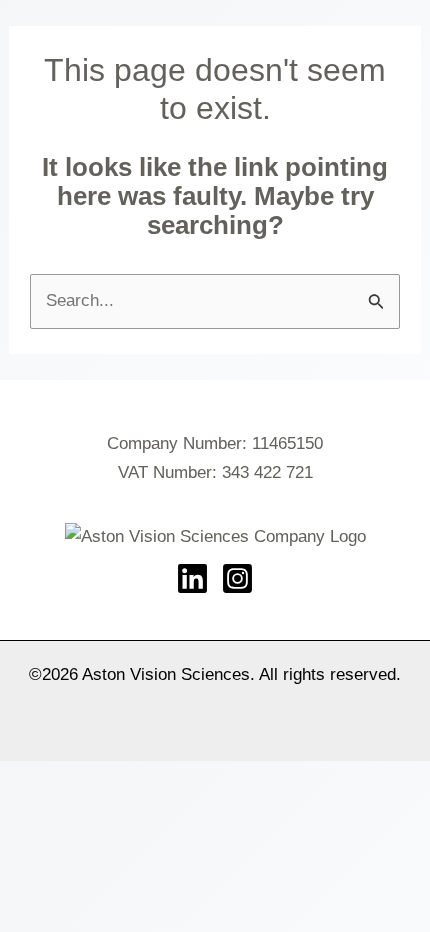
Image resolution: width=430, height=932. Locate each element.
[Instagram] (237, 578)
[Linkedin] (192, 578)
